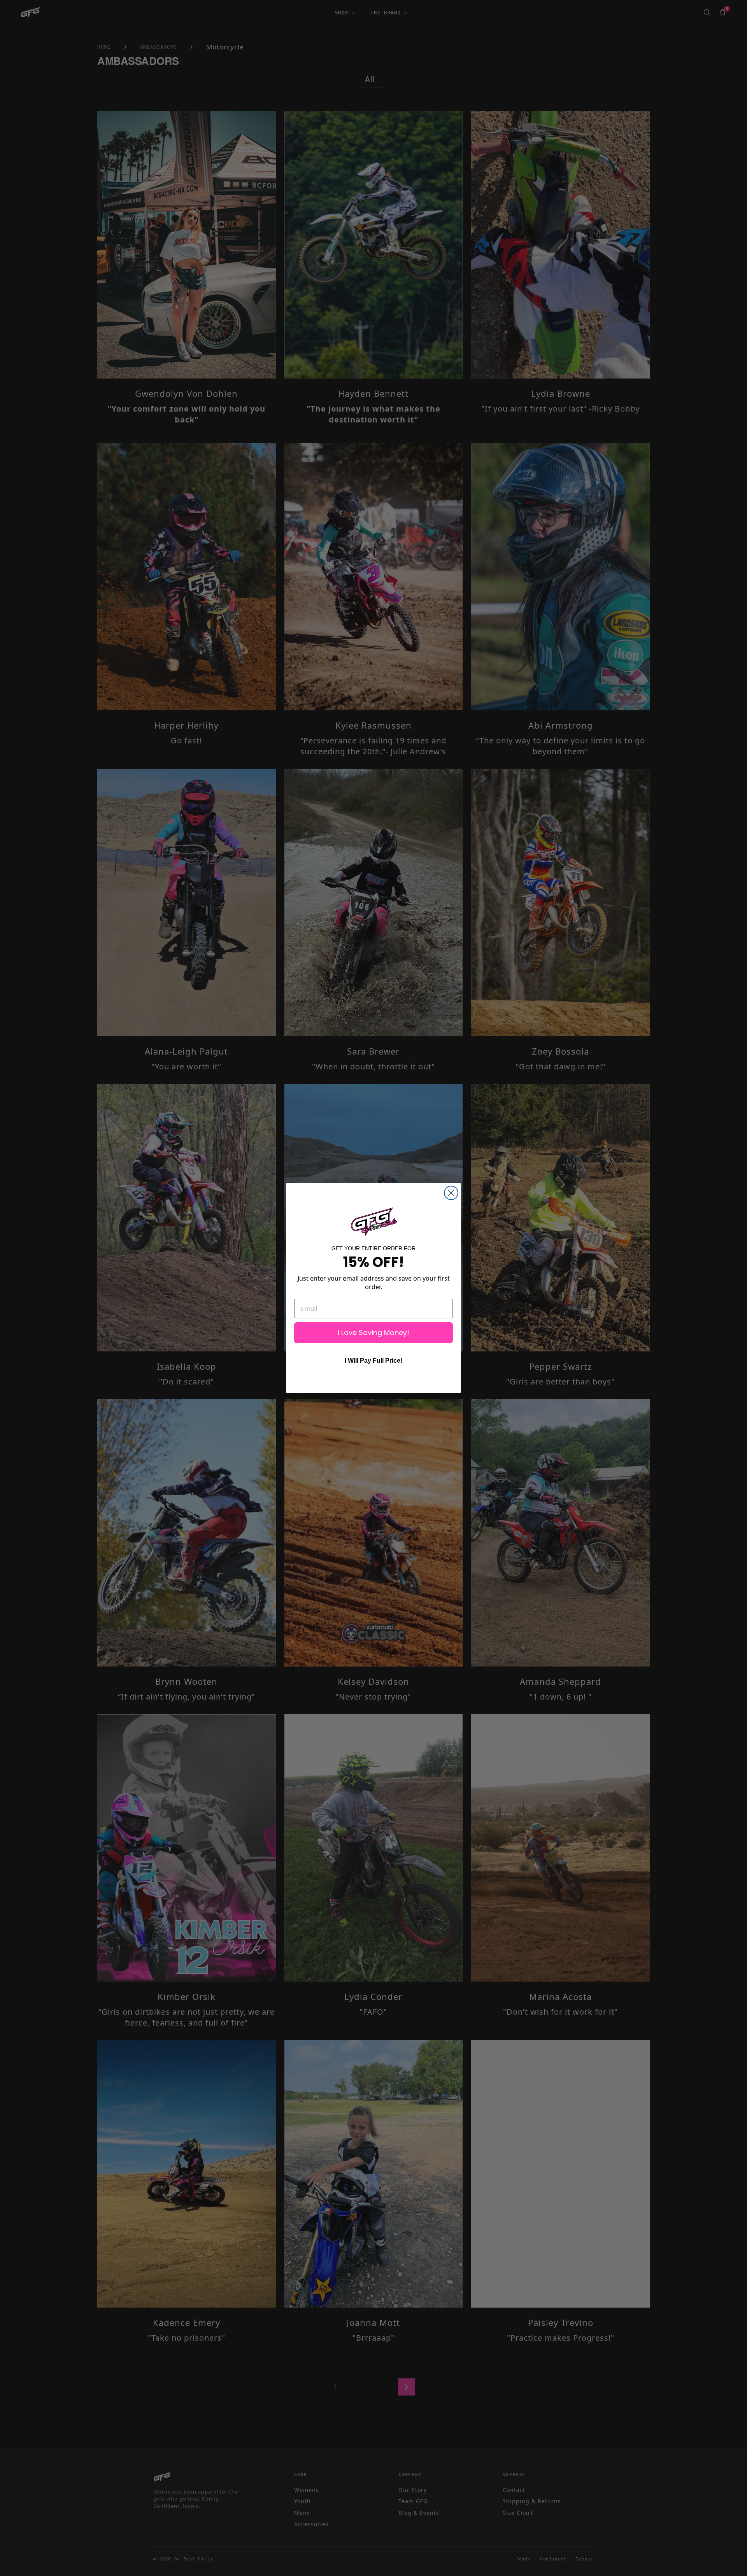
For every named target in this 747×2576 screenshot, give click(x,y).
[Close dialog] (451, 1193)
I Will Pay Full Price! (373, 1361)
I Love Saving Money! (373, 1333)
